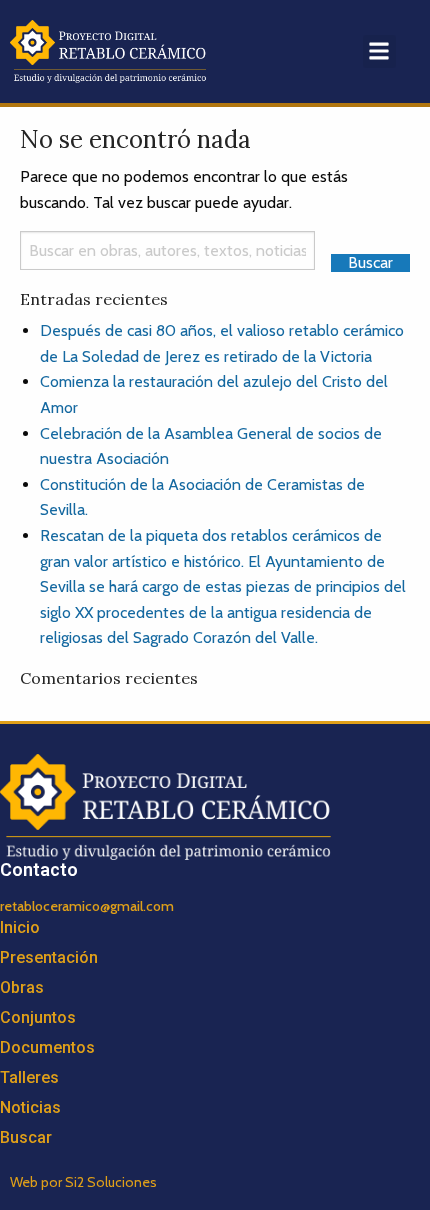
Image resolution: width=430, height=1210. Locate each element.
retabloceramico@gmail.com (87, 906)
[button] (379, 51)
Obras (22, 987)
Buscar (26, 1137)
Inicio (20, 927)
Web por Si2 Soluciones (83, 1182)
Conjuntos (38, 1017)
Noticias (30, 1107)
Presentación (49, 957)
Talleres (29, 1077)
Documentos (47, 1047)
